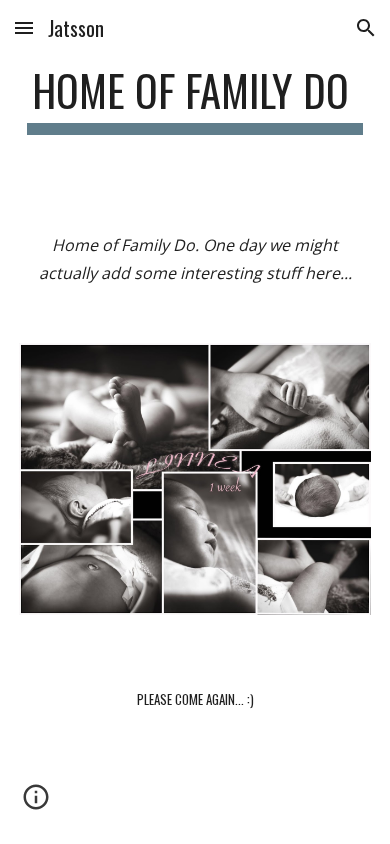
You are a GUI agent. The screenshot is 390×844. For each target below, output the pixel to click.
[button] (24, 27)
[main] (195, 99)
